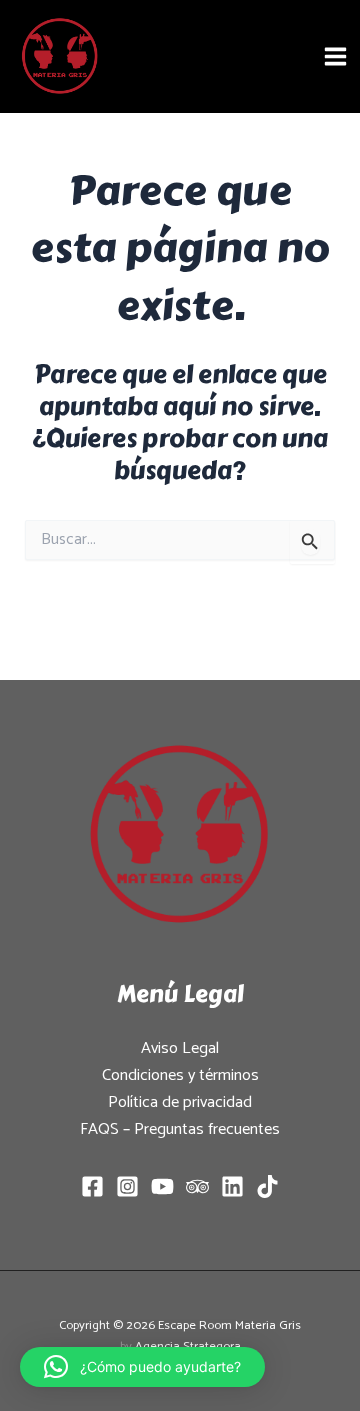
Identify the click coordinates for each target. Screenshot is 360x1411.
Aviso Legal (180, 1048)
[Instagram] (127, 1186)
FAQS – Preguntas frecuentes (180, 1129)
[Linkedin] (232, 1186)
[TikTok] (267, 1186)
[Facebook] (92, 1186)
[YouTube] (162, 1186)
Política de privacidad (180, 1102)
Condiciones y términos (180, 1075)
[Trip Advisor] (197, 1186)
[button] (142, 1367)
